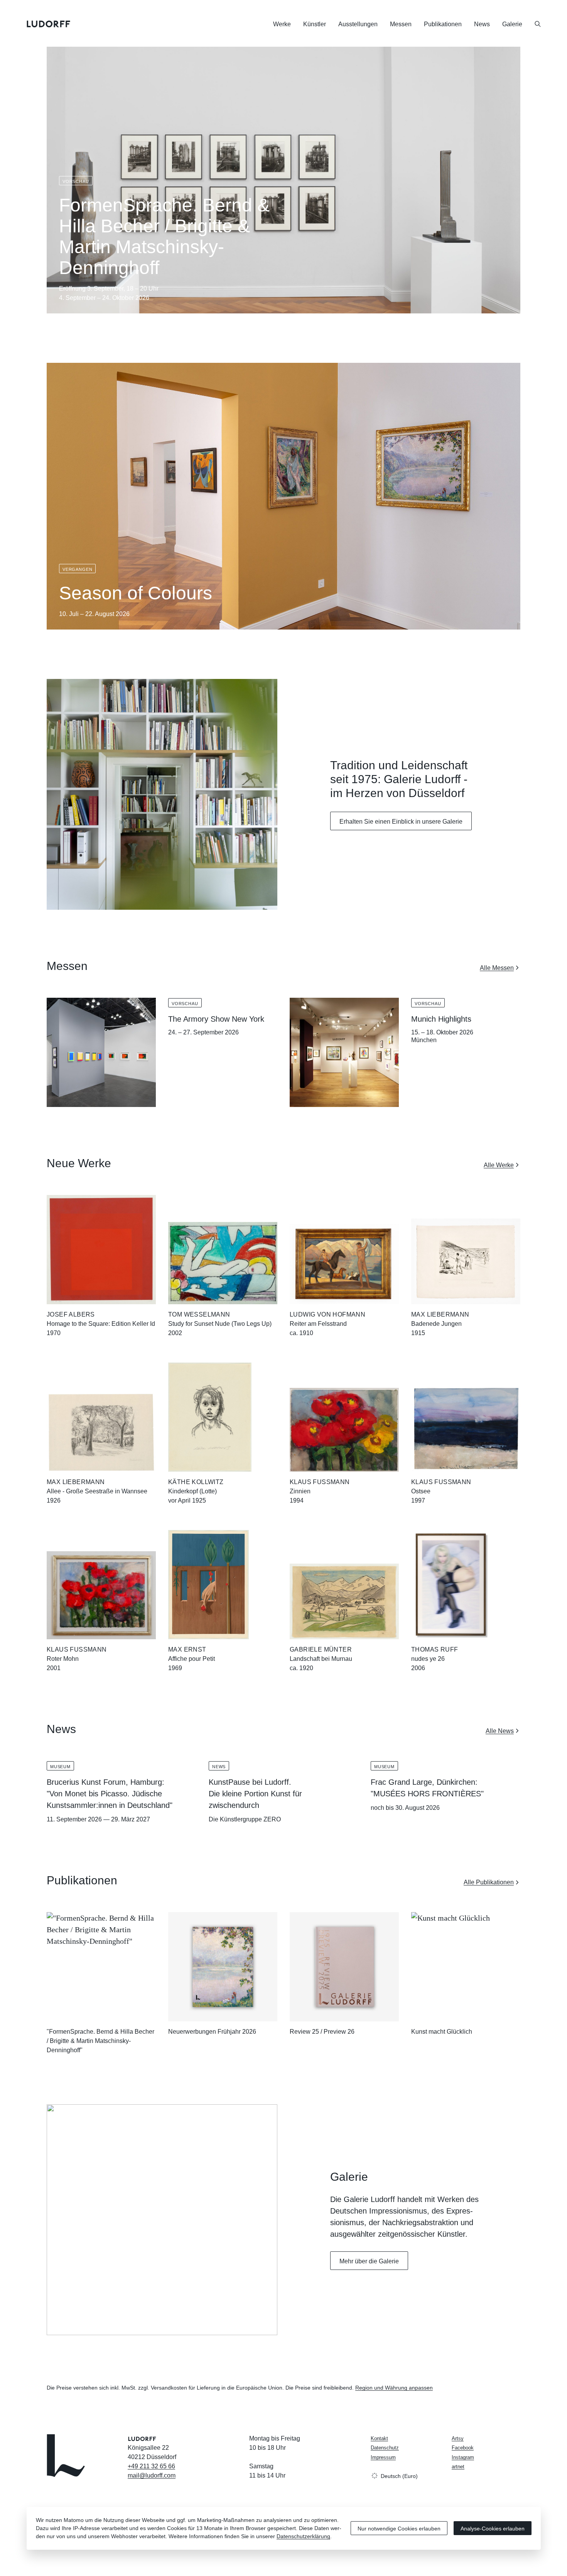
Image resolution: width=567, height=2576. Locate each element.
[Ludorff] (49, 24)
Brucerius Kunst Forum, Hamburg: (105, 1782)
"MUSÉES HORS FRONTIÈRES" (427, 1794)
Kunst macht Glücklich (442, 2032)
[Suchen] (538, 24)
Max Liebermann (440, 1314)
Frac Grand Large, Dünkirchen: (424, 1782)
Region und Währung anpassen (394, 2388)
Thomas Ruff (435, 1649)
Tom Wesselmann (199, 1314)
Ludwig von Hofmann (327, 1314)
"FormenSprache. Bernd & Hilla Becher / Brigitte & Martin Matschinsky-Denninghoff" (100, 2041)
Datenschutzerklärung (303, 2536)
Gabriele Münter (321, 1649)
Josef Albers (71, 1314)
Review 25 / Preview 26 (322, 2032)
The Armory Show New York (216, 1019)
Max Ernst (187, 1649)
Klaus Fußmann (320, 1482)
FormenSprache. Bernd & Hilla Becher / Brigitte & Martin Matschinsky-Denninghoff (164, 236)
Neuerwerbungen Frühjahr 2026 (212, 2032)
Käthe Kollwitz (196, 1482)
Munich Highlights (441, 1019)
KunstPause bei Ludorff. (250, 1782)
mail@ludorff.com (152, 2475)
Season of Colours (136, 593)
